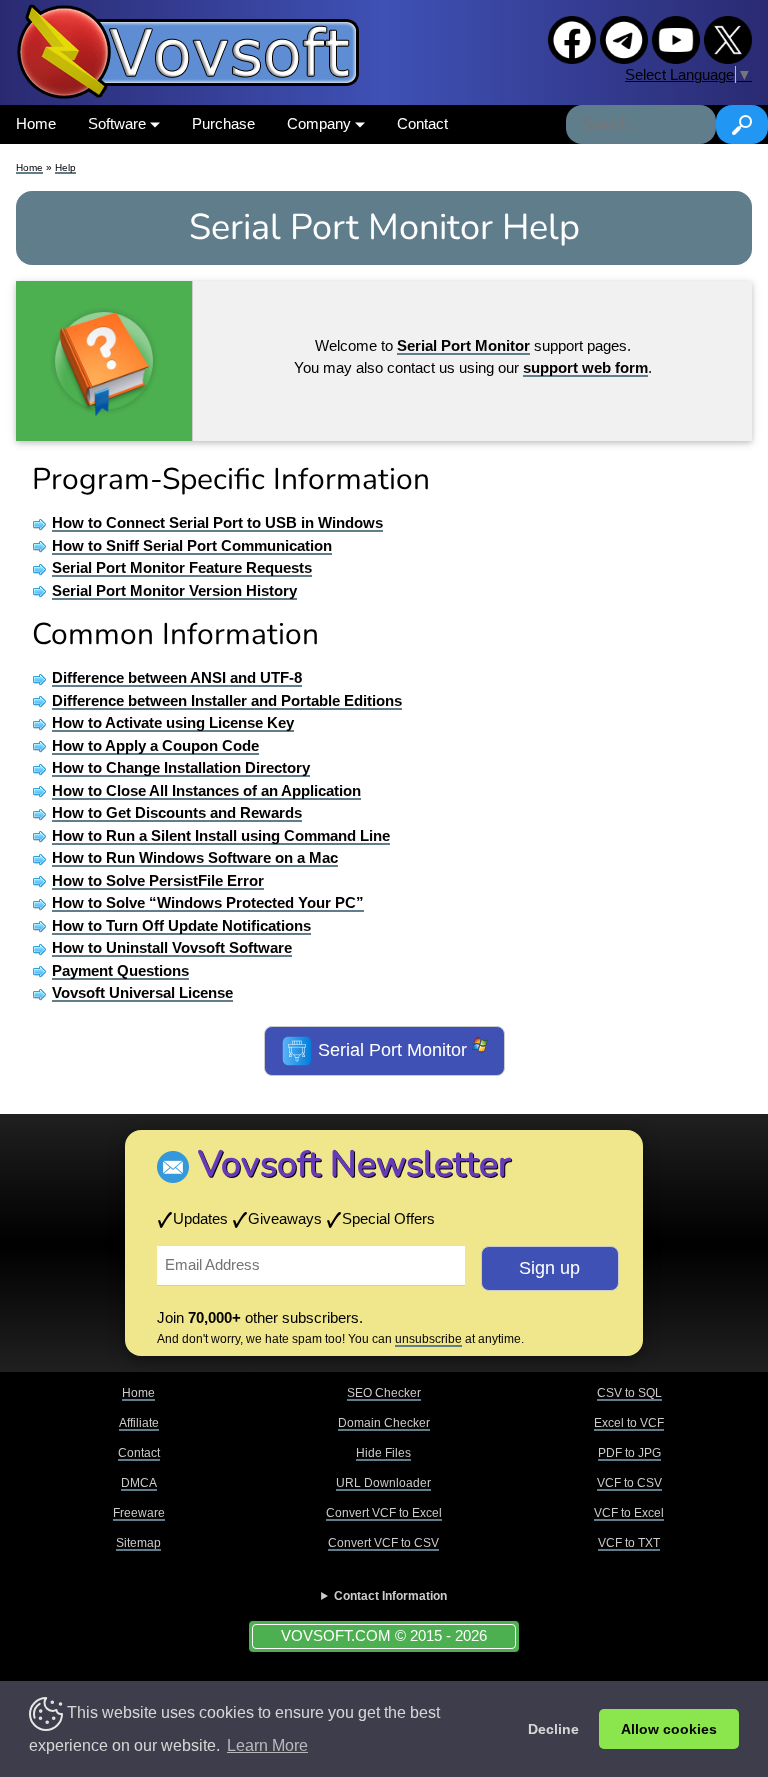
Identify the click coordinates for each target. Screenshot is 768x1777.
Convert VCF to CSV (383, 1543)
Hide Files (383, 1453)
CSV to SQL (629, 1393)
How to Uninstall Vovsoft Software (172, 947)
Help (65, 167)
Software (119, 123)
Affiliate (139, 1423)
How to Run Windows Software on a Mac (195, 857)
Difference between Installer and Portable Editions (227, 700)
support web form (585, 367)
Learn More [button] (267, 1745)
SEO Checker (384, 1393)
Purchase (223, 123)
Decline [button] (553, 1729)
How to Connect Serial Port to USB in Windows (217, 522)
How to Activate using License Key (173, 722)
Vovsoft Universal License (142, 992)
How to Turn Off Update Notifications (181, 925)
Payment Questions (120, 970)
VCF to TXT (629, 1543)
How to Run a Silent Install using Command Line (221, 835)
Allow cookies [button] (669, 1729)
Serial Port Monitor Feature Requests (182, 567)
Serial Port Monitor (392, 1050)
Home (36, 123)
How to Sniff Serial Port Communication (192, 545)
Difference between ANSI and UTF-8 (177, 677)
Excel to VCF (629, 1423)
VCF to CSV (629, 1483)
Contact (422, 123)
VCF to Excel (629, 1513)
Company (321, 123)
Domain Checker (384, 1423)
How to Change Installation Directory (181, 767)
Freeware (139, 1513)
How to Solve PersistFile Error (158, 880)
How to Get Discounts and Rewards (177, 812)
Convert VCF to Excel (384, 1513)
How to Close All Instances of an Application (206, 790)
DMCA (139, 1483)
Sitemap (138, 1543)
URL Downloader (383, 1483)
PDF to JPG (629, 1453)
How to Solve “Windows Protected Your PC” (208, 902)
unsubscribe (428, 1339)
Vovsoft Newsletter (354, 1164)
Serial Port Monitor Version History (174, 590)
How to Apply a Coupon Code (155, 745)
